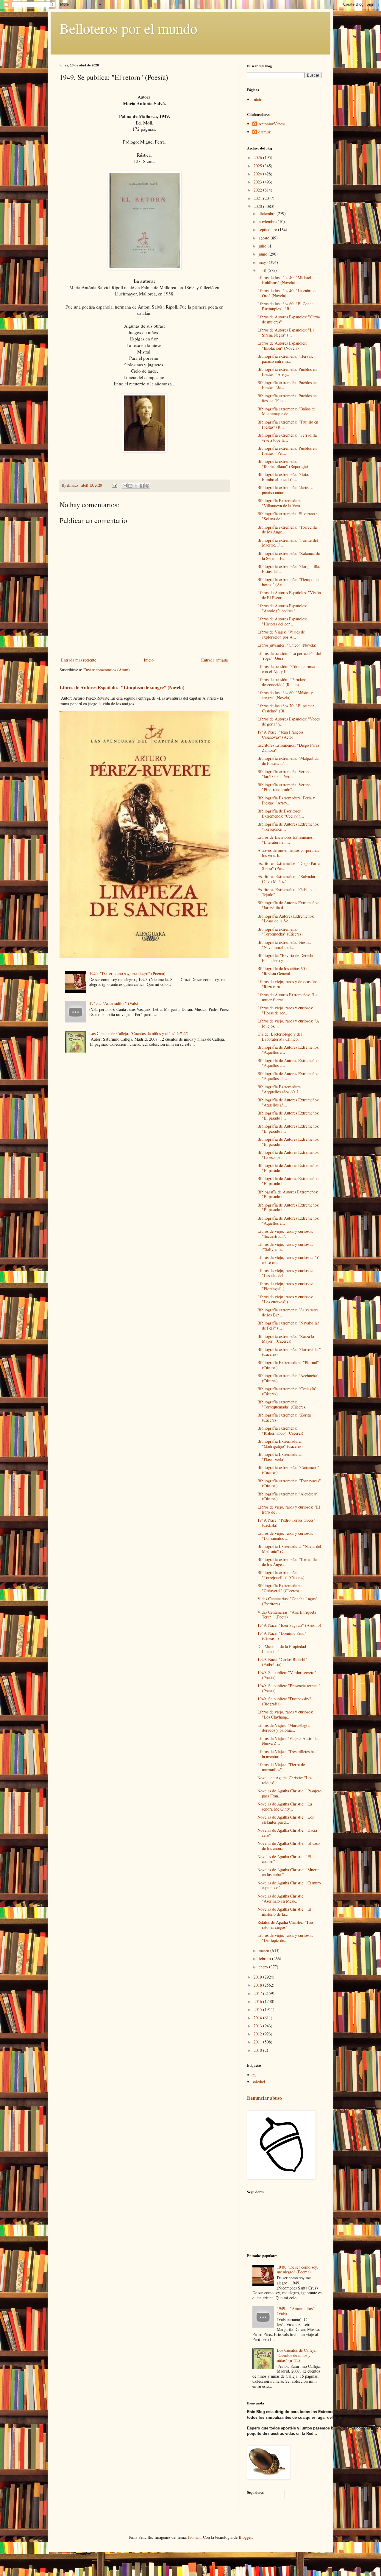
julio (263, 246)
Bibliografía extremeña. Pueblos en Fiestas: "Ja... (287, 385)
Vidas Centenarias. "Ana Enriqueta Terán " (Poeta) (287, 1615)
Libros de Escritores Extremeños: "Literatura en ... (286, 840)
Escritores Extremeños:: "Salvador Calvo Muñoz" (286, 879)
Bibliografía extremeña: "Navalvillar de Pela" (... (288, 1325)
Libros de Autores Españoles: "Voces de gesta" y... (289, 721)
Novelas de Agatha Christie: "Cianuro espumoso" (289, 1885)
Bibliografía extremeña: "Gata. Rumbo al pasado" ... (283, 477)
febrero (265, 1958)
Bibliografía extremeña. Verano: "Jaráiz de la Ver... (285, 774)
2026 (258, 157)
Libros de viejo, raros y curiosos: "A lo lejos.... (288, 1023)
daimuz (264, 132)
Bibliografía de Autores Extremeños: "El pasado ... (288, 1142)
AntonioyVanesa (272, 124)
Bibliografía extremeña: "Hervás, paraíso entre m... (285, 359)
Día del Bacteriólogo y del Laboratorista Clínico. (280, 1036)
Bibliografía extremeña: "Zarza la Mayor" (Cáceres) (286, 1339)
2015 (258, 2009)
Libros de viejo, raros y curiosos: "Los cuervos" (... (285, 1299)
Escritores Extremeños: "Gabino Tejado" (285, 892)
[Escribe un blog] (130, 486)
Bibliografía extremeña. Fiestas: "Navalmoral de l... (284, 945)
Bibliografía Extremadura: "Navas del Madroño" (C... (289, 1549)
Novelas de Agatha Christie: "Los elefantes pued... (286, 1819)
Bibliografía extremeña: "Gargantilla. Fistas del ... (289, 569)
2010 (258, 2050)
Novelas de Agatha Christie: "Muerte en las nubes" (288, 1872)
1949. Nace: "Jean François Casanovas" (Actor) (280, 734)
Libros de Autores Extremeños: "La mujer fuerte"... (288, 997)
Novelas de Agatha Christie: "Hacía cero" (287, 1833)
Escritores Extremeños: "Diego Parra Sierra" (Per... (289, 866)
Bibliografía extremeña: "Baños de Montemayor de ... (286, 411)
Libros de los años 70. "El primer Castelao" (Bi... (286, 708)
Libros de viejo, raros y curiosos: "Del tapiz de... (285, 1938)
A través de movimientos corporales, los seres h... (288, 853)
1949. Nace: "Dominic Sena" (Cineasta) (282, 1636)
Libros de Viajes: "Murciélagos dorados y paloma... (284, 1728)
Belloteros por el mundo (128, 28)
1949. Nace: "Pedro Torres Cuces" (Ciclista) (286, 1523)
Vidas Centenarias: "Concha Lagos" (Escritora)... (287, 1601)
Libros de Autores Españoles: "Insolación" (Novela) (282, 345)
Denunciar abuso (264, 2098)
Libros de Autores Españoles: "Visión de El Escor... (289, 595)
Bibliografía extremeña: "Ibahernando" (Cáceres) (280, 1431)
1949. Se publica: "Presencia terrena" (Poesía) (289, 1688)
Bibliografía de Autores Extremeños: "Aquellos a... (288, 1050)
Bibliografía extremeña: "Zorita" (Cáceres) (285, 1417)
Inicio (149, 660)
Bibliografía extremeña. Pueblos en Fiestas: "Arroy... (287, 372)
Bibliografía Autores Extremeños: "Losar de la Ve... (286, 919)
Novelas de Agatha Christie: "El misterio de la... (284, 1912)
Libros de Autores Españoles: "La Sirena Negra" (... (286, 332)
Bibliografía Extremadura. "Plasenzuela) (280, 1457)
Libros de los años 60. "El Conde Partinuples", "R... (285, 306)
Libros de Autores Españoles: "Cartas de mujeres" (289, 319)
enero (264, 1967)
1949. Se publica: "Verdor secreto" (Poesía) (287, 1675)
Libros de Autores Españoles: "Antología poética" (282, 608)
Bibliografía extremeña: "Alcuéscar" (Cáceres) (288, 1496)
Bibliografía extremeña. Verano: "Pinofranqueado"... (285, 787)
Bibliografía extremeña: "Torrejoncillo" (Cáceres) (281, 1575)
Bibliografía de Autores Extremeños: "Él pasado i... (288, 1207)
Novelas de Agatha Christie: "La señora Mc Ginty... (285, 1806)
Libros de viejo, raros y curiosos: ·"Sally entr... (285, 1247)
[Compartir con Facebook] (142, 486)
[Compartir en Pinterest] (147, 486)
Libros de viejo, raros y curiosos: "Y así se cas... (288, 1260)
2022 (258, 190)
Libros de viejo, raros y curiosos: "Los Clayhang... (285, 1714)
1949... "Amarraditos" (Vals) (114, 1003)
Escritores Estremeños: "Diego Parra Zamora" (288, 748)
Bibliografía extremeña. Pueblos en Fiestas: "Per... (287, 451)
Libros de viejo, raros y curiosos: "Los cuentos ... (285, 1536)
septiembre (268, 229)
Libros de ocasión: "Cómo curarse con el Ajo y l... (286, 669)
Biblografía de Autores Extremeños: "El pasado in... (288, 1194)
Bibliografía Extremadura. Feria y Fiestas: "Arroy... (286, 800)
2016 (258, 2001)
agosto (265, 238)
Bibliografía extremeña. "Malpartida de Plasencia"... (288, 761)
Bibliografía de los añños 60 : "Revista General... (282, 971)
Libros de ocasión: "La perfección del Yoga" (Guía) (289, 656)
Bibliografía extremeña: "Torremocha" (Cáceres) (280, 932)
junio (264, 254)
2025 (258, 166)
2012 (258, 2034)
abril (263, 270)
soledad (259, 2082)
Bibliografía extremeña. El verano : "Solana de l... (287, 516)
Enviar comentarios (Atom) (107, 670)
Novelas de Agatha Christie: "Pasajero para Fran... (289, 1793)
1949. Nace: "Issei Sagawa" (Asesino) (289, 1625)
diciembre (268, 213)
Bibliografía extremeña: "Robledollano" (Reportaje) (283, 464)
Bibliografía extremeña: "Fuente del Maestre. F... (288, 543)
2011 (258, 2042)
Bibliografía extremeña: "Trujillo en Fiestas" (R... (288, 424)
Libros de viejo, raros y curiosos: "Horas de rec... (285, 1010)
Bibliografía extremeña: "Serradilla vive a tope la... (287, 438)
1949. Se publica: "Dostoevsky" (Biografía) (284, 1701)
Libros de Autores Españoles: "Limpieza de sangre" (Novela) (122, 687)
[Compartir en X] (136, 486)
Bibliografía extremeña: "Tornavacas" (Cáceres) (289, 1483)
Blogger (245, 2537)
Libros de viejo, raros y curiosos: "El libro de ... (289, 1509)
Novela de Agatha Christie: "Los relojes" (285, 1780)
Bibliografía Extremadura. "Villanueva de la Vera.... (281, 503)
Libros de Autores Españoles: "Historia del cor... (282, 621)
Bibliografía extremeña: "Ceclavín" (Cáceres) (287, 1391)
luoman (194, 2537)
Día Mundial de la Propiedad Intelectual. (282, 1649)
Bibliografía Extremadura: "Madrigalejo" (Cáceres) (280, 1444)
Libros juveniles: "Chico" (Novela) (287, 645)
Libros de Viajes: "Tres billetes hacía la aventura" (288, 1754)
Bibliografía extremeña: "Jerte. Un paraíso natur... (286, 490)
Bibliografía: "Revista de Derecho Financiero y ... (286, 958)
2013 (258, 2026)
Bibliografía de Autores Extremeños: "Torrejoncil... (288, 827)
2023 (258, 182)
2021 (258, 198)
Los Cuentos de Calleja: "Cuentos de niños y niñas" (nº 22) (139, 1033)
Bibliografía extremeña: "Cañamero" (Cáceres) (288, 1470)
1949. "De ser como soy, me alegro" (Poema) (127, 973)
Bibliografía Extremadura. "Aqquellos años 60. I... (280, 1089)
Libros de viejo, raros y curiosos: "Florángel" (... (285, 1286)
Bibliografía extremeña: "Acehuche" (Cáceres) (288, 1378)
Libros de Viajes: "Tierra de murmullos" (281, 1767)
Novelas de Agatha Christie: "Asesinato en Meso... (281, 1898)
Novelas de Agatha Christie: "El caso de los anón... (289, 1846)
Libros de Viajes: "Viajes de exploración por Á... (281, 634)
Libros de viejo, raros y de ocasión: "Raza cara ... (287, 984)
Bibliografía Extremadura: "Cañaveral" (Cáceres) (280, 1588)
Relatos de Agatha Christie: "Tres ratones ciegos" (285, 1925)
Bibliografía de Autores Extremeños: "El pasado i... (288, 1115)
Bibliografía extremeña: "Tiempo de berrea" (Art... (288, 582)
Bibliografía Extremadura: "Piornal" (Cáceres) (288, 1365)
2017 (258, 1993)
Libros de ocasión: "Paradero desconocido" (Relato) (282, 682)
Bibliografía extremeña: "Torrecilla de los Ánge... (287, 530)
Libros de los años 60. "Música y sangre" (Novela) (285, 695)
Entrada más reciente (79, 660)
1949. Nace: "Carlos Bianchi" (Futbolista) (282, 1662)
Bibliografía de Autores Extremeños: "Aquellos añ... (288, 1076)
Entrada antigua (214, 660)
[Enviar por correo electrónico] (125, 486)
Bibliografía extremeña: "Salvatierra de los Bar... (288, 1312)
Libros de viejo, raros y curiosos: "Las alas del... (285, 1273)
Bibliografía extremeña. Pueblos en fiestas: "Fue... (287, 398)
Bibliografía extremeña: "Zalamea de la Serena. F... (289, 556)
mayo (264, 262)
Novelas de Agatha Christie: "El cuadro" (284, 1859)
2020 (258, 206)
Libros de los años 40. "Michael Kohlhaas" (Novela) (284, 280)
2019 (258, 1977)
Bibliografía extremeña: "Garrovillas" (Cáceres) (289, 1352)
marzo (264, 1950)
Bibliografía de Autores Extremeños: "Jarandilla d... (288, 905)
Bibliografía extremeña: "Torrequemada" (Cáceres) (282, 1404)
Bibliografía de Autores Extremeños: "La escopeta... (288, 1155)
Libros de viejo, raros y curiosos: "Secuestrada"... (285, 1234)
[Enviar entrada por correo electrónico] (114, 485)
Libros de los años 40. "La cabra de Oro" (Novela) (287, 293)
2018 (258, 1985)
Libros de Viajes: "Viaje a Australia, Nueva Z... (288, 1741)
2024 (258, 174)
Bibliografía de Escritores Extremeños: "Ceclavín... (281, 813)
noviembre (268, 221)
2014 (258, 2018)
